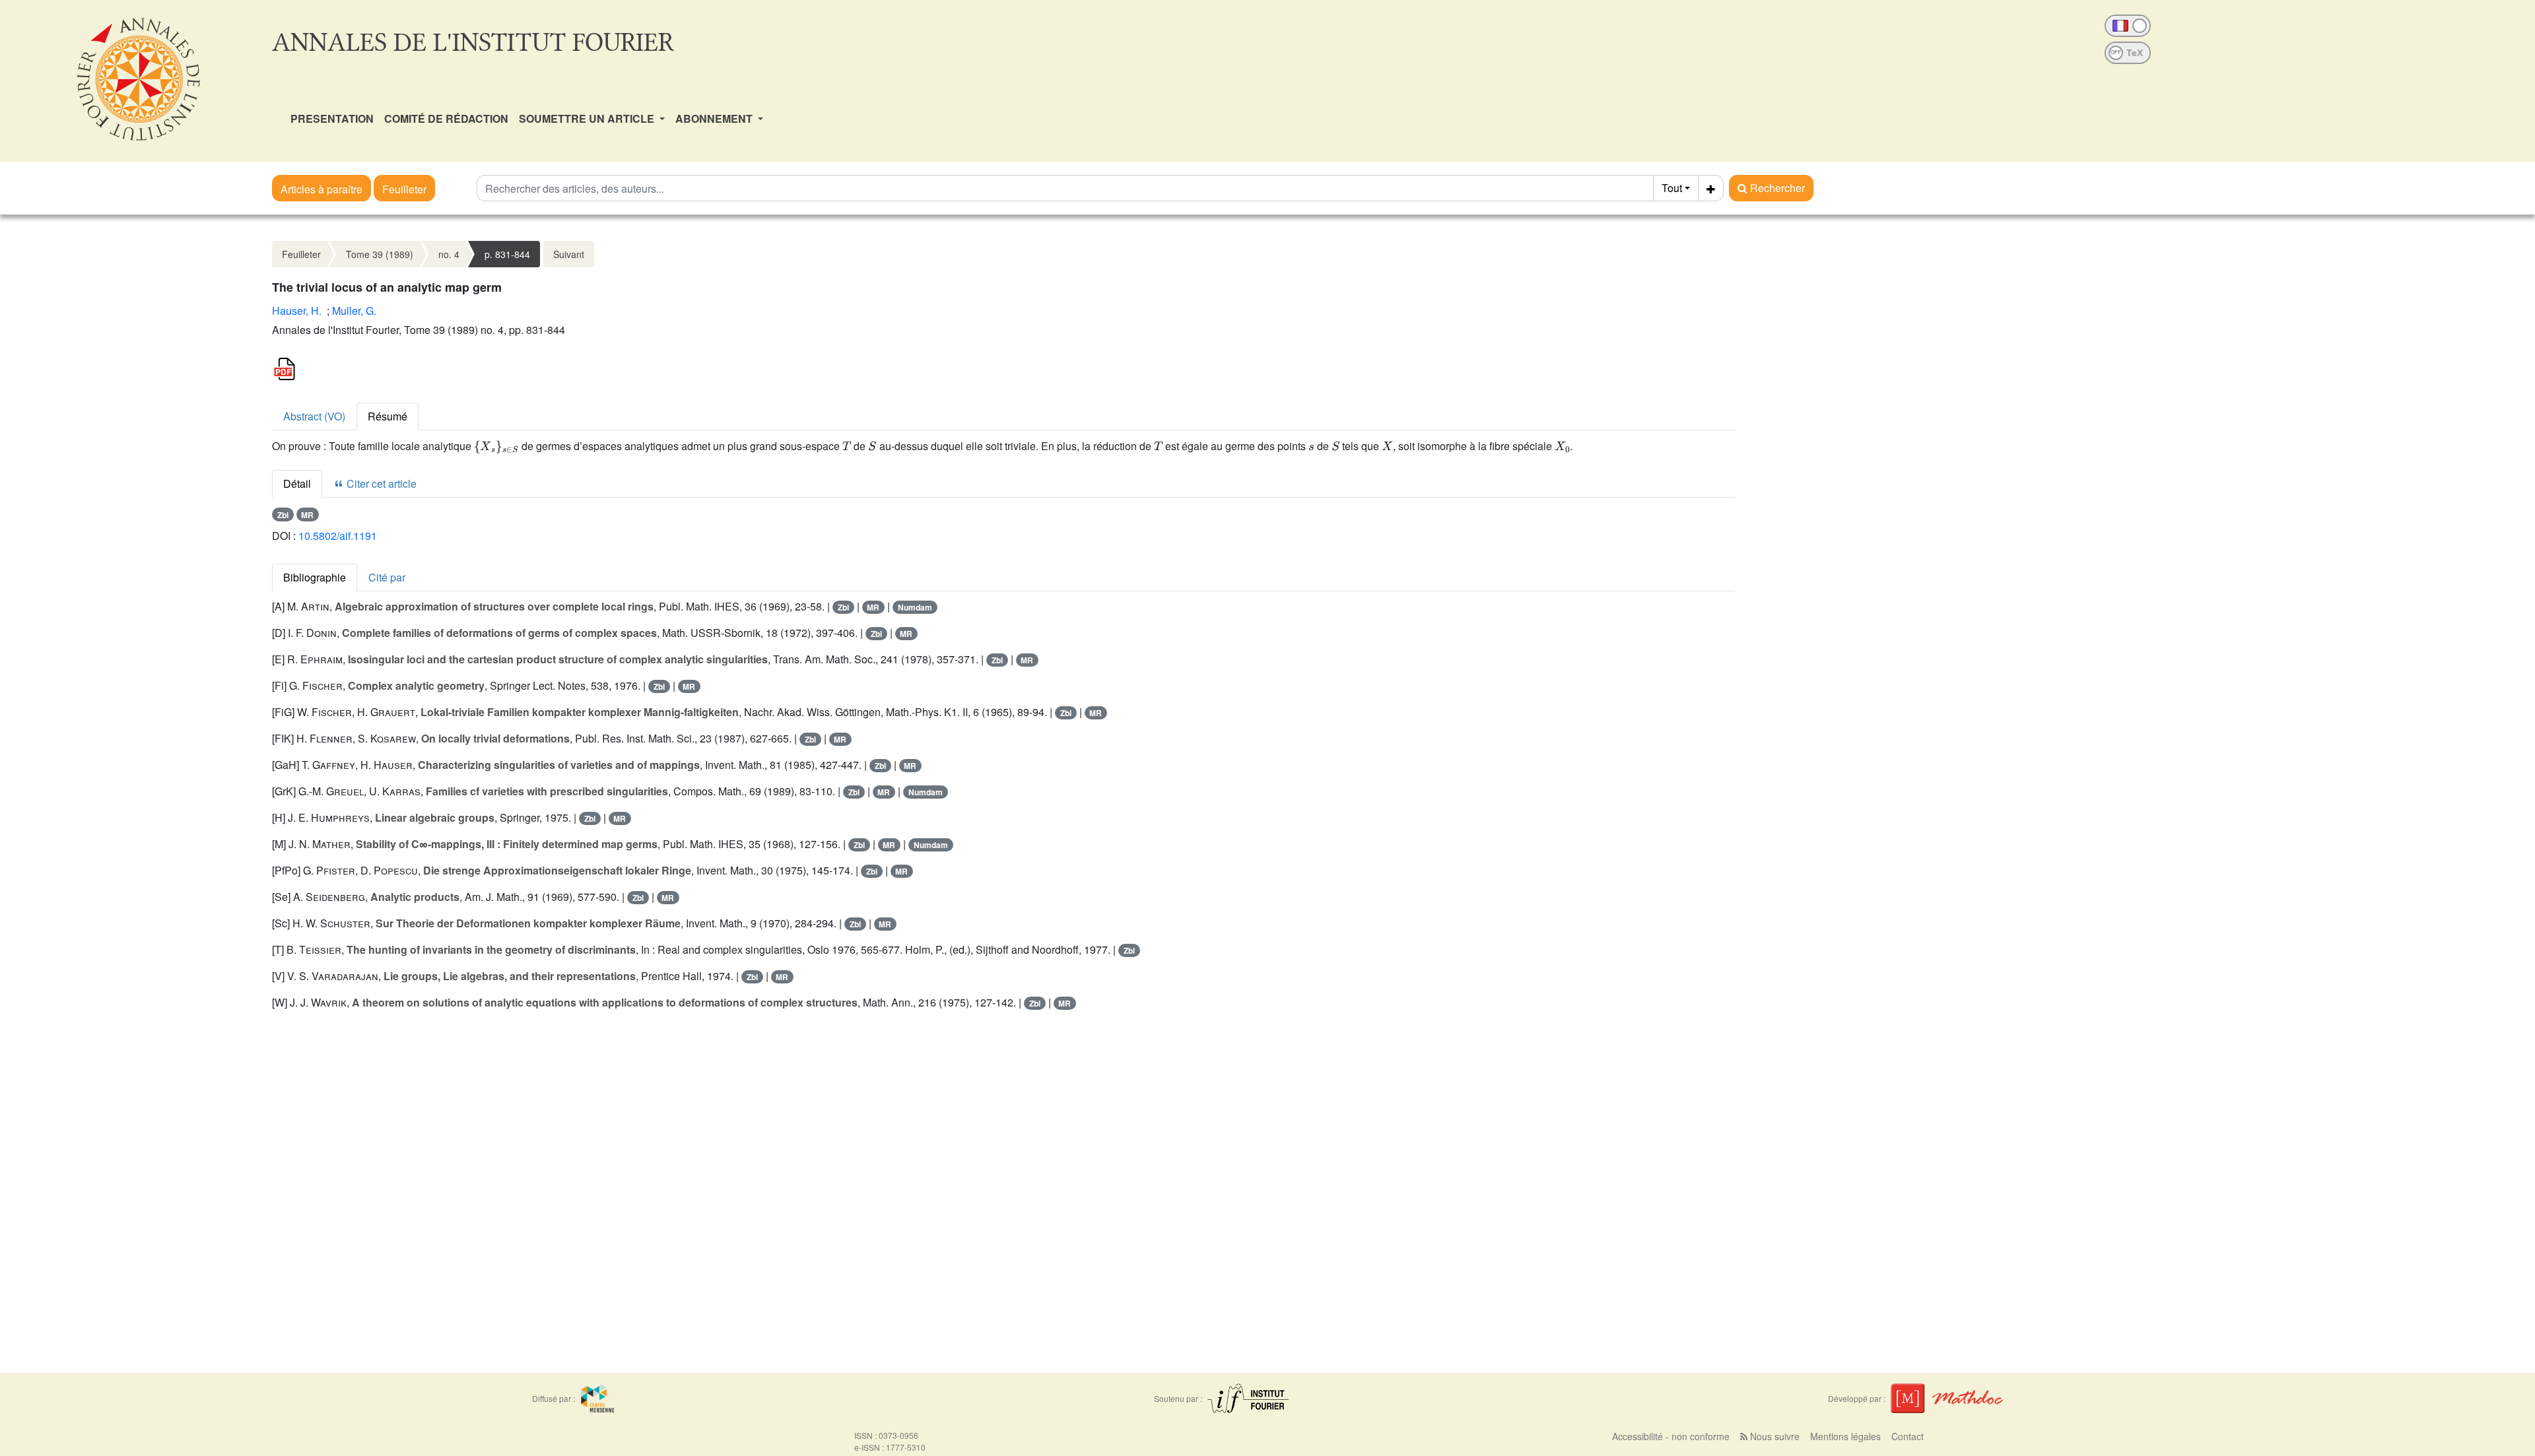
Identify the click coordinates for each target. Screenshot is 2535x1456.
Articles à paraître (321, 189)
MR (307, 515)
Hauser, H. (297, 311)
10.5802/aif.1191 (338, 536)
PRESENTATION (332, 118)
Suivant (569, 254)
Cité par (387, 577)
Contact (1908, 1436)
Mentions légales (1845, 1436)
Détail (297, 483)
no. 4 (449, 254)
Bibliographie (315, 577)
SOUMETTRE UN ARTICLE (588, 118)
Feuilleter (404, 189)
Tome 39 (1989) (380, 254)
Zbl (283, 515)
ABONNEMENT (715, 118)
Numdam (915, 607)
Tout (1672, 188)
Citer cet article (380, 483)
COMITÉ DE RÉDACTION (446, 118)
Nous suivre (1774, 1436)
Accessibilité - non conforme (1671, 1436)
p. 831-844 (507, 254)
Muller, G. (354, 311)
